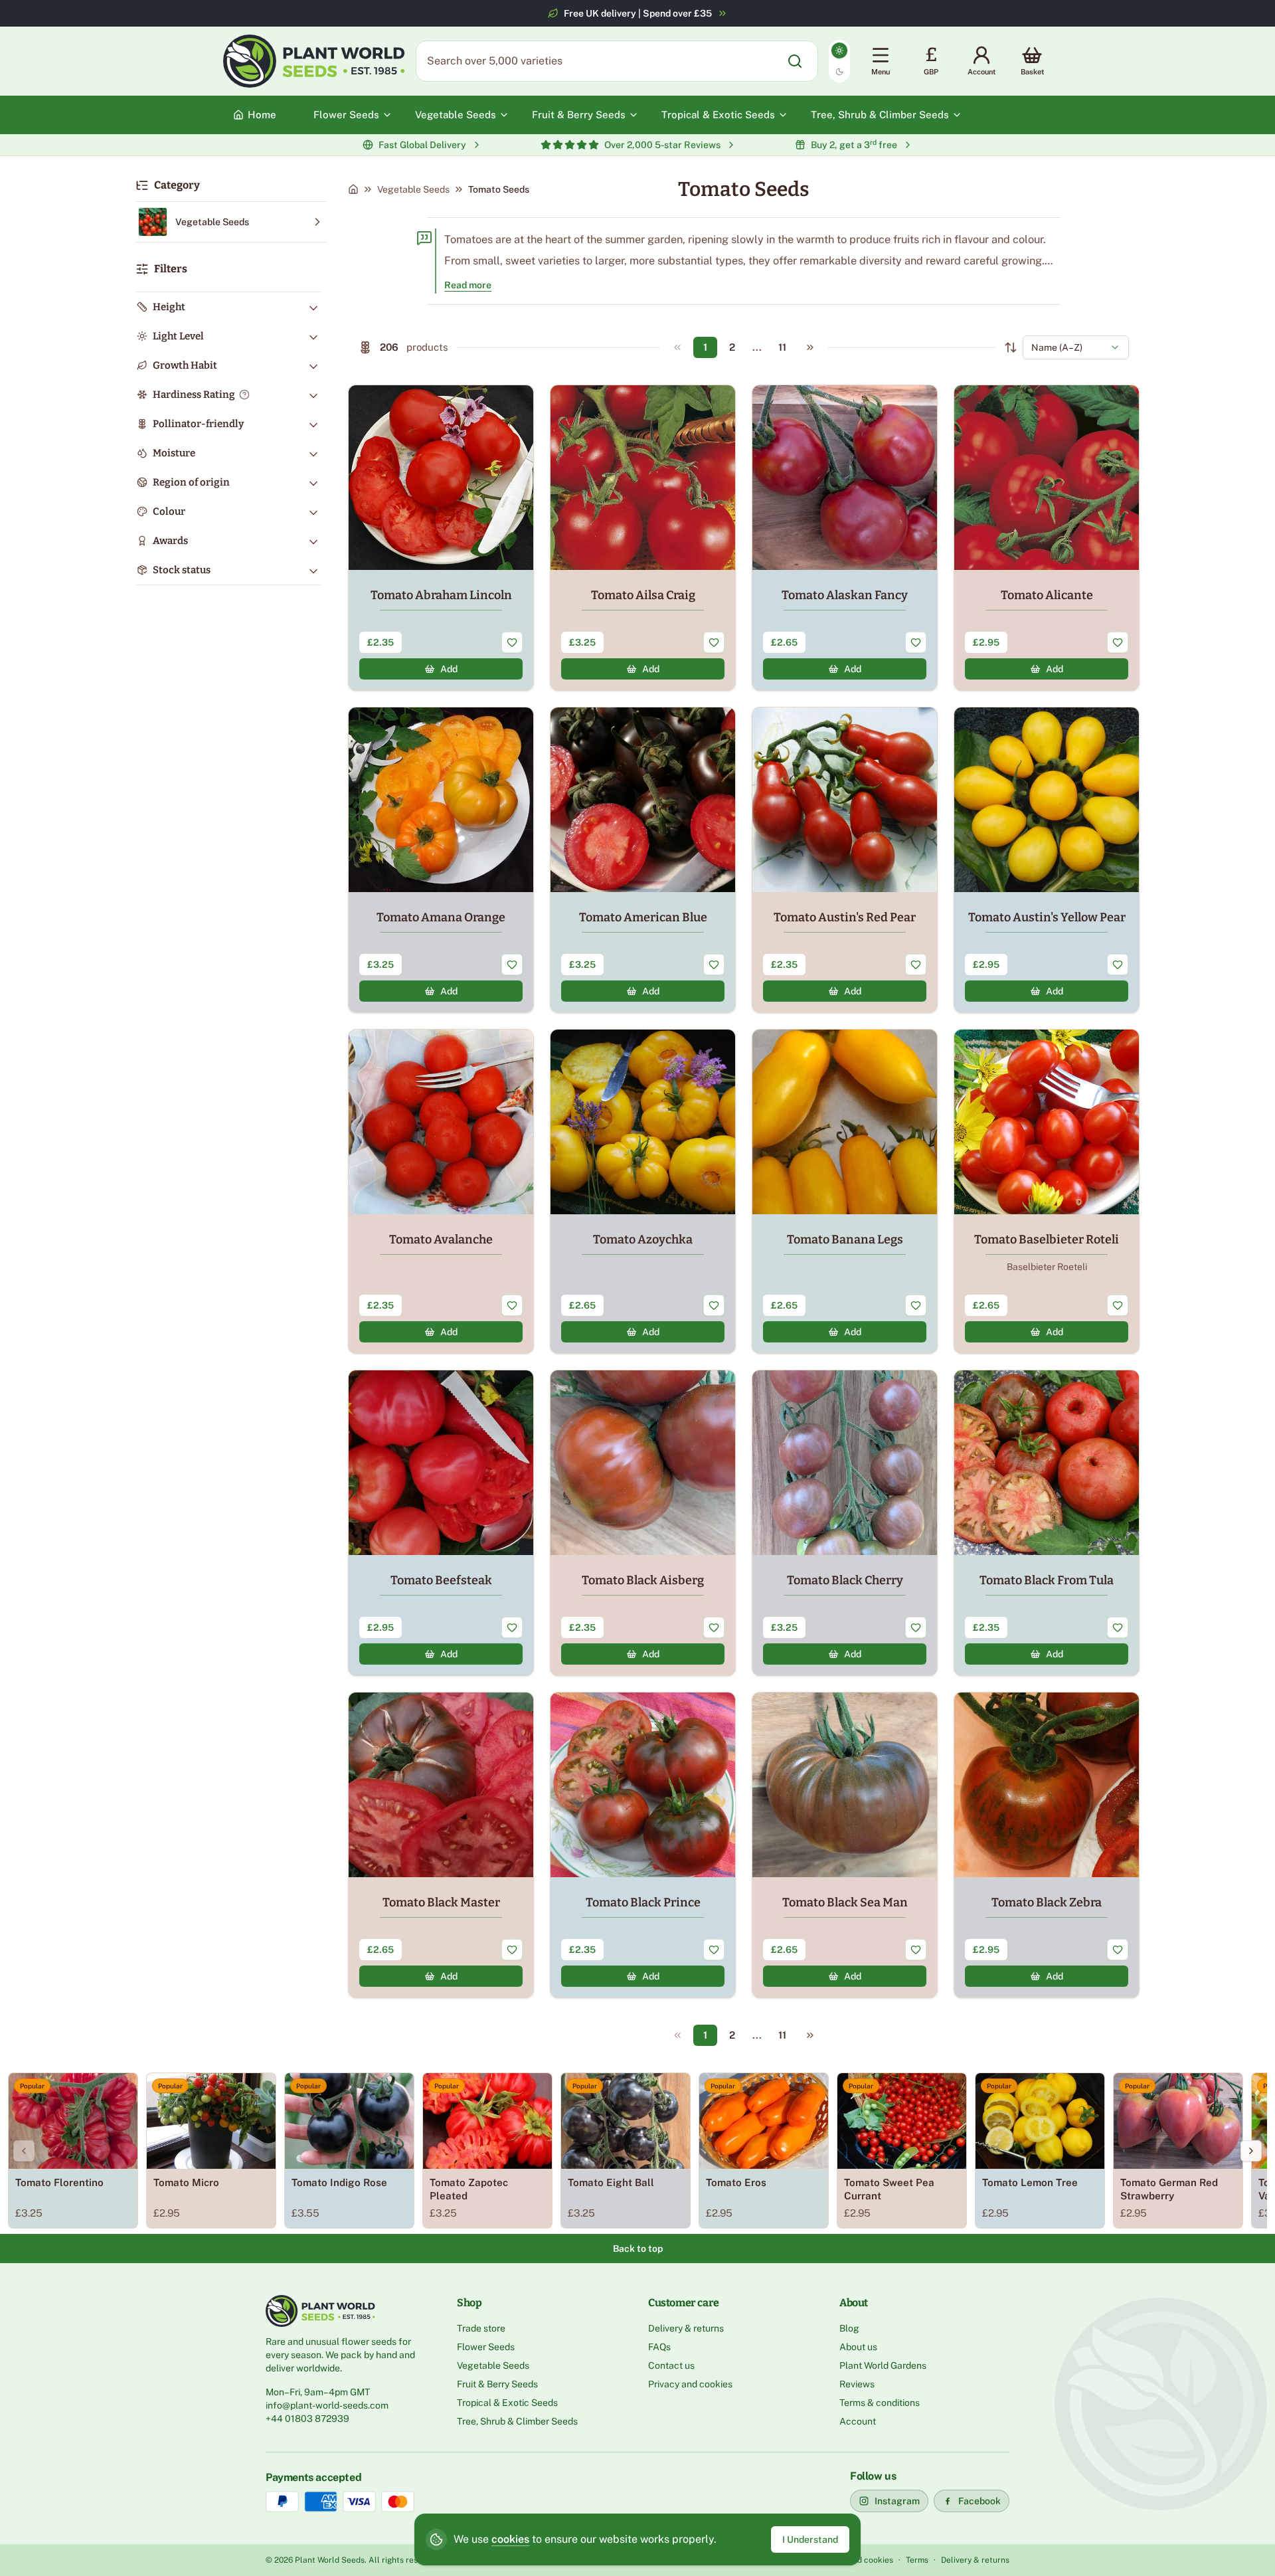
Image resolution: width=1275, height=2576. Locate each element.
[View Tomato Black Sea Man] (845, 1845)
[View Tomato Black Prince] (643, 1845)
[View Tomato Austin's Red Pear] (845, 860)
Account (858, 2421)
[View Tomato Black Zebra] (1047, 1845)
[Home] (353, 189)
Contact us (671, 2365)
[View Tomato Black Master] (441, 1845)
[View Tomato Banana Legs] (845, 1191)
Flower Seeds (486, 2347)
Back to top (638, 2249)
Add (449, 669)
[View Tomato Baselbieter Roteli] (1047, 1191)
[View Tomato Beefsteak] (441, 1523)
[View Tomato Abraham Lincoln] (441, 538)
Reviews (857, 2384)
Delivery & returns (686, 2328)
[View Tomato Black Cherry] (845, 1523)
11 (782, 347)
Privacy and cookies (690, 2384)
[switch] (839, 61)
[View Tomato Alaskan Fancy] (845, 538)
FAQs (659, 2347)
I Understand (810, 2539)
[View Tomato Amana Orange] (441, 860)
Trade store (481, 2328)
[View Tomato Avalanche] (441, 1191)
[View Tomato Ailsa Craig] (643, 538)
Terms (917, 2560)
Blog (849, 2328)
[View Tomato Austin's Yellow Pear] (1047, 860)
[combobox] (1076, 347)
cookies (510, 2539)
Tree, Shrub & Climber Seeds (517, 2421)
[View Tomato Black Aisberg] (643, 1523)
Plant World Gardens (883, 2365)
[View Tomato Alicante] (1047, 538)
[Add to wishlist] (512, 642)
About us (858, 2347)
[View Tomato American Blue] (643, 860)
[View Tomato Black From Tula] (1047, 1523)
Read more (468, 285)
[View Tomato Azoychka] (643, 1191)
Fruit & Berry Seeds (497, 2384)
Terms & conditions (880, 2403)
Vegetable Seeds (413, 189)
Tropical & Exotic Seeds (507, 2403)
